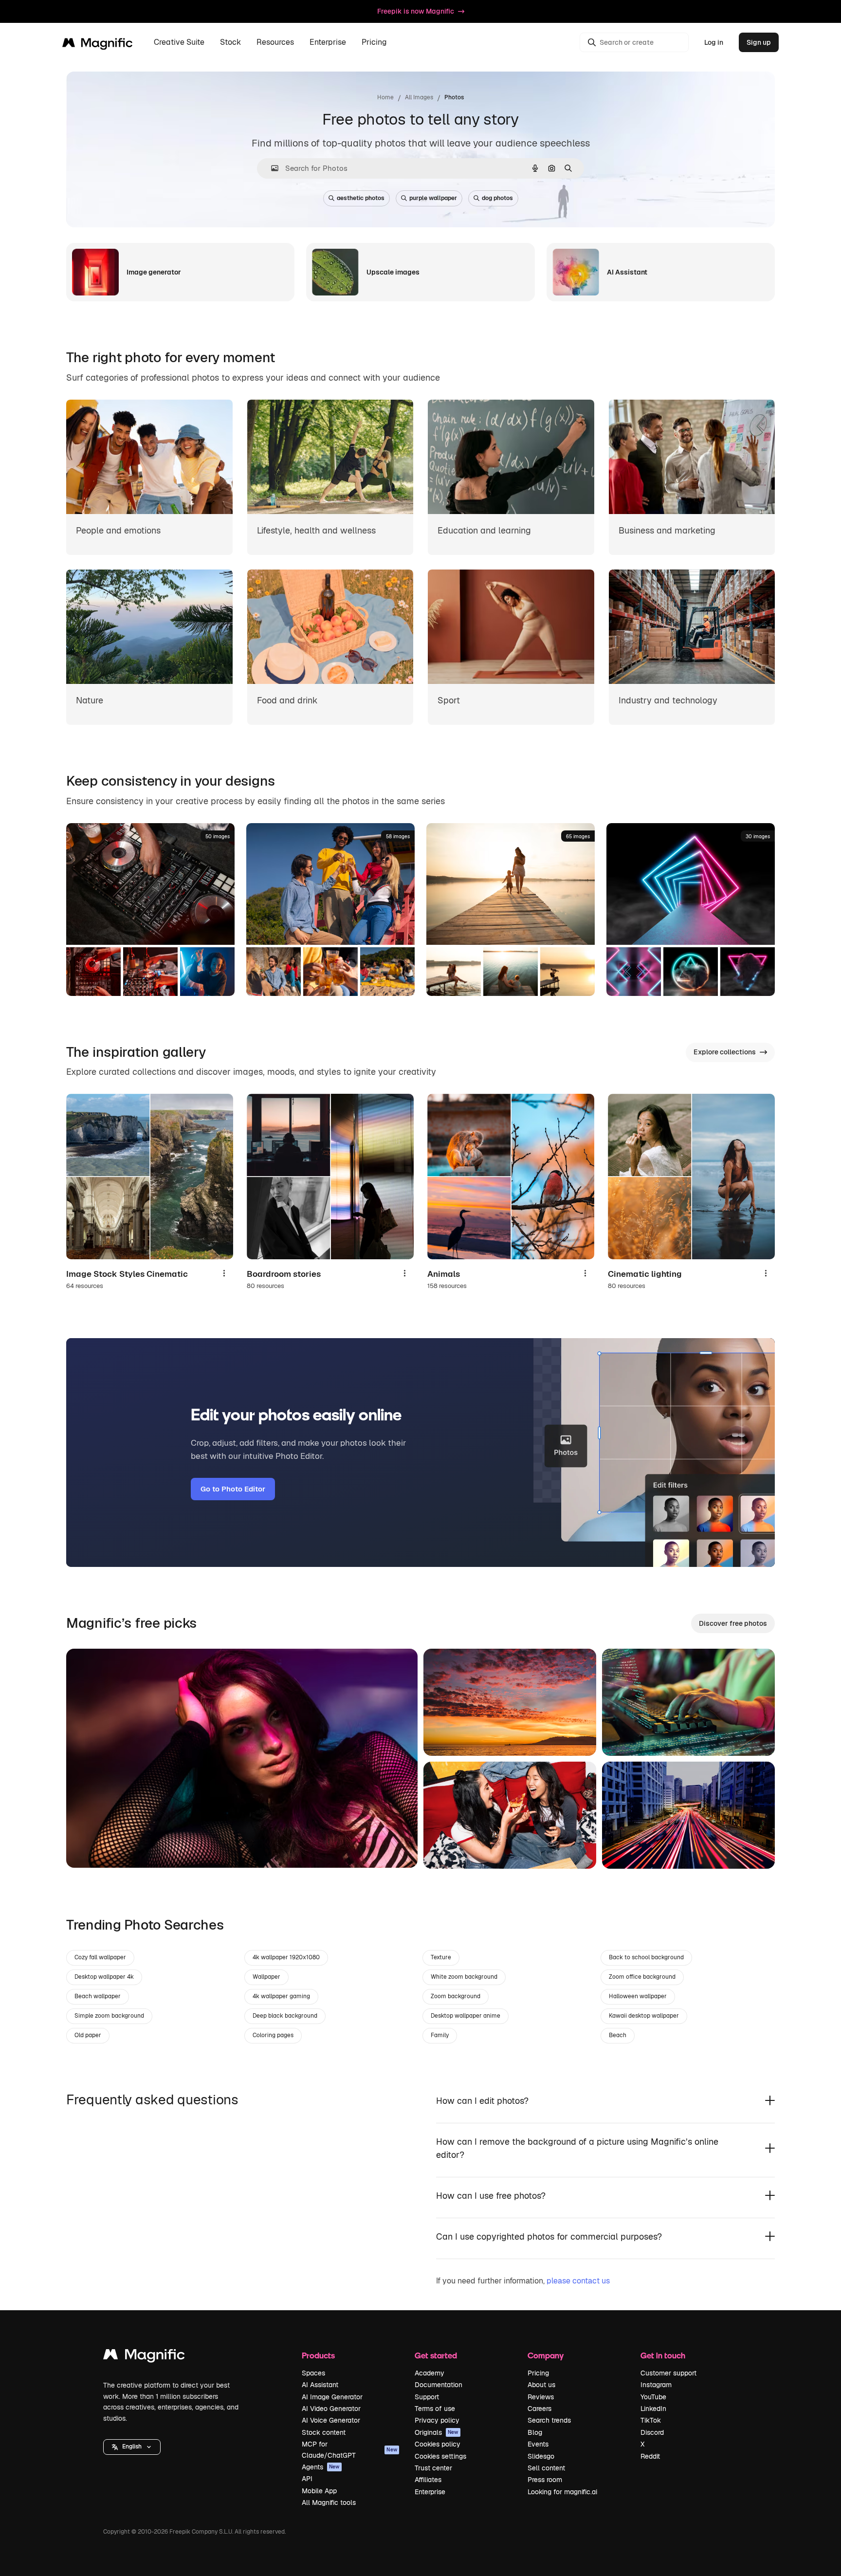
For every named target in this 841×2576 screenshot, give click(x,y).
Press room (545, 2480)
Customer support (668, 2373)
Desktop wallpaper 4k (104, 1977)
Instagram (656, 2385)
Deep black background (285, 2016)
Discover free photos (733, 1623)
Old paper (88, 2035)
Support (427, 2397)
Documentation (439, 2385)
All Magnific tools (329, 2502)
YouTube (653, 2397)
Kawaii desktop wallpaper (644, 2016)
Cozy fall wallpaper (100, 1957)
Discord (652, 2432)
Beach (618, 2035)
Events (538, 2444)
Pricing (374, 43)
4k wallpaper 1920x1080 (286, 1957)
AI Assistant (320, 2385)
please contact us (578, 2281)
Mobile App (319, 2491)
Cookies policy (438, 2444)
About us (541, 2385)
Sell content (546, 2468)
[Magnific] (144, 2357)
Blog (535, 2432)
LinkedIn (653, 2409)
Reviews (541, 2397)
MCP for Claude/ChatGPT (349, 2449)
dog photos (497, 198)
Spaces (313, 2373)
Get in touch (663, 2355)
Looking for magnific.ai (562, 2492)
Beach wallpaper (98, 1996)
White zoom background (464, 1977)
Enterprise (430, 2492)
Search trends (549, 2420)
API (307, 2479)
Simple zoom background (109, 2016)
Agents (321, 2467)
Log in (714, 42)
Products (318, 2355)
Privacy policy (437, 2420)
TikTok (651, 2420)
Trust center (433, 2468)
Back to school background (646, 1957)
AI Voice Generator (331, 2420)
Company (546, 2355)
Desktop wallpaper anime (466, 2016)
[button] (132, 2447)
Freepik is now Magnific (416, 11)
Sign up (759, 42)
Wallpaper (266, 1977)
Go (88, 1848)
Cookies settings (440, 2456)
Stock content (324, 2432)
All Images (419, 97)
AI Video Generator (331, 2409)
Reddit (650, 2456)
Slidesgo (541, 2456)
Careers (539, 2409)
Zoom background (456, 1996)
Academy (430, 2373)
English (132, 2447)
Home (385, 97)
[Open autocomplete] (271, 168)
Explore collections (725, 1052)
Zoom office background (642, 1977)
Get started (436, 2355)
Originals (437, 2432)
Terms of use (435, 2409)
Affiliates (428, 2480)
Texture (441, 1957)
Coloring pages (273, 2035)
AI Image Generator (332, 2397)
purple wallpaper (433, 198)
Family (440, 2035)
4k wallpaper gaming (281, 1996)
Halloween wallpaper (638, 1996)
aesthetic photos (361, 198)
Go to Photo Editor (233, 1489)
